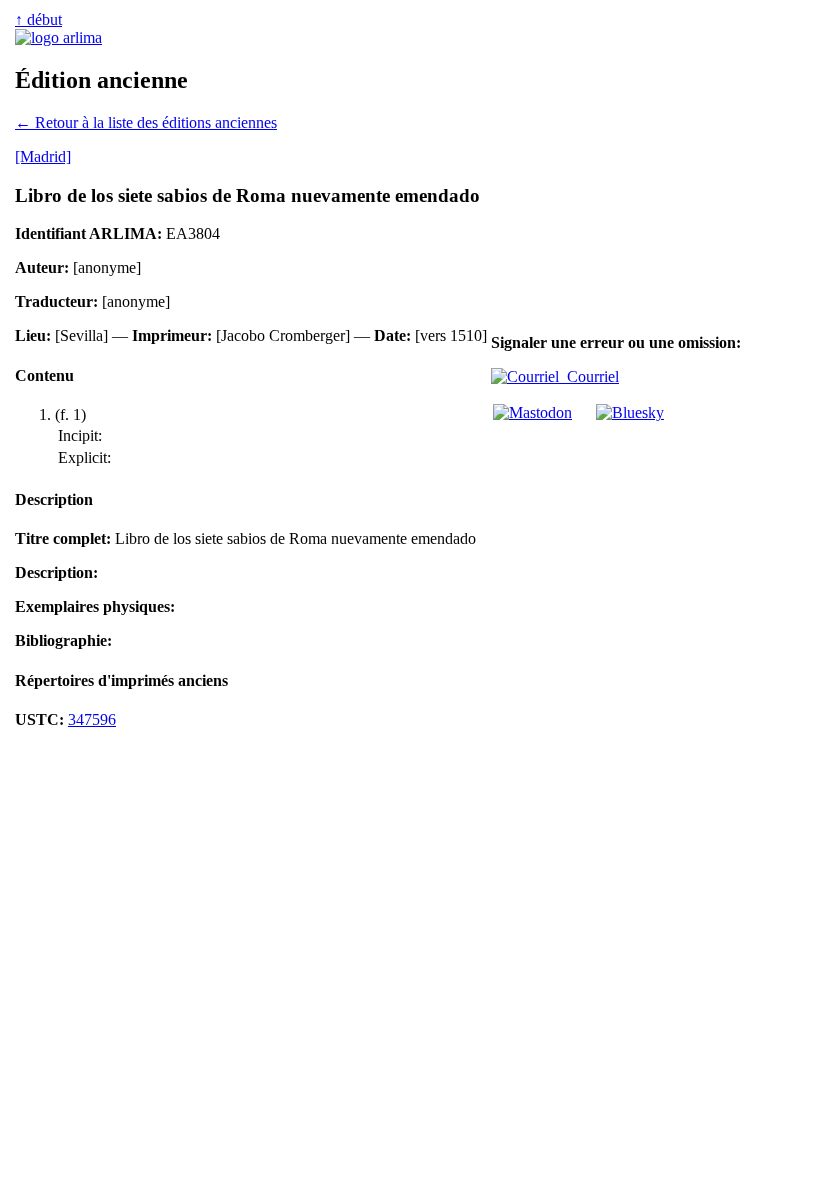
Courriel (589, 376)
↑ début (38, 19)
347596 (92, 719)
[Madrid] (43, 156)
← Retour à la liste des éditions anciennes (146, 122)
